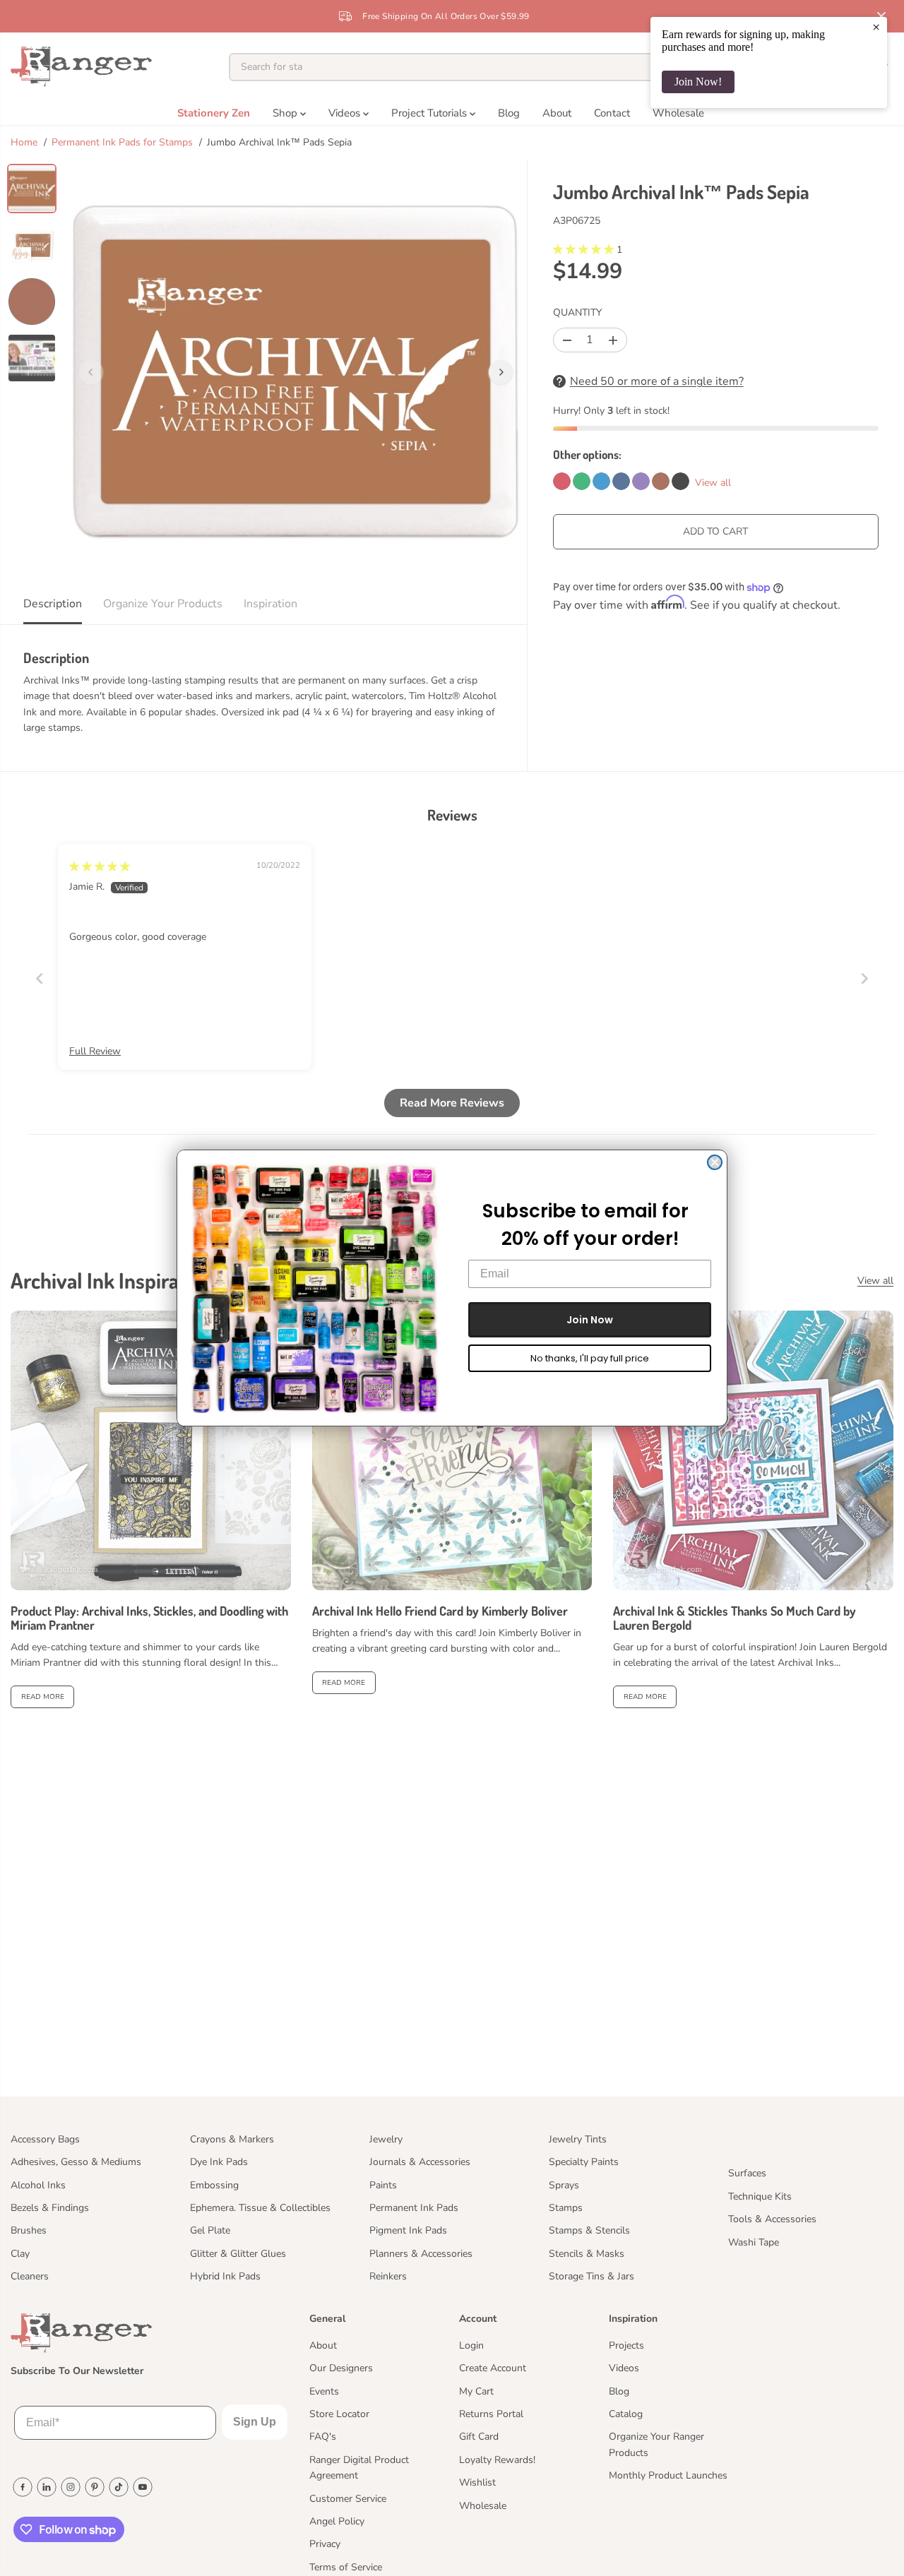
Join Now (590, 1320)
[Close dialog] (715, 1162)
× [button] (876, 27)
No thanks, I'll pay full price (590, 1358)
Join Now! (698, 82)
